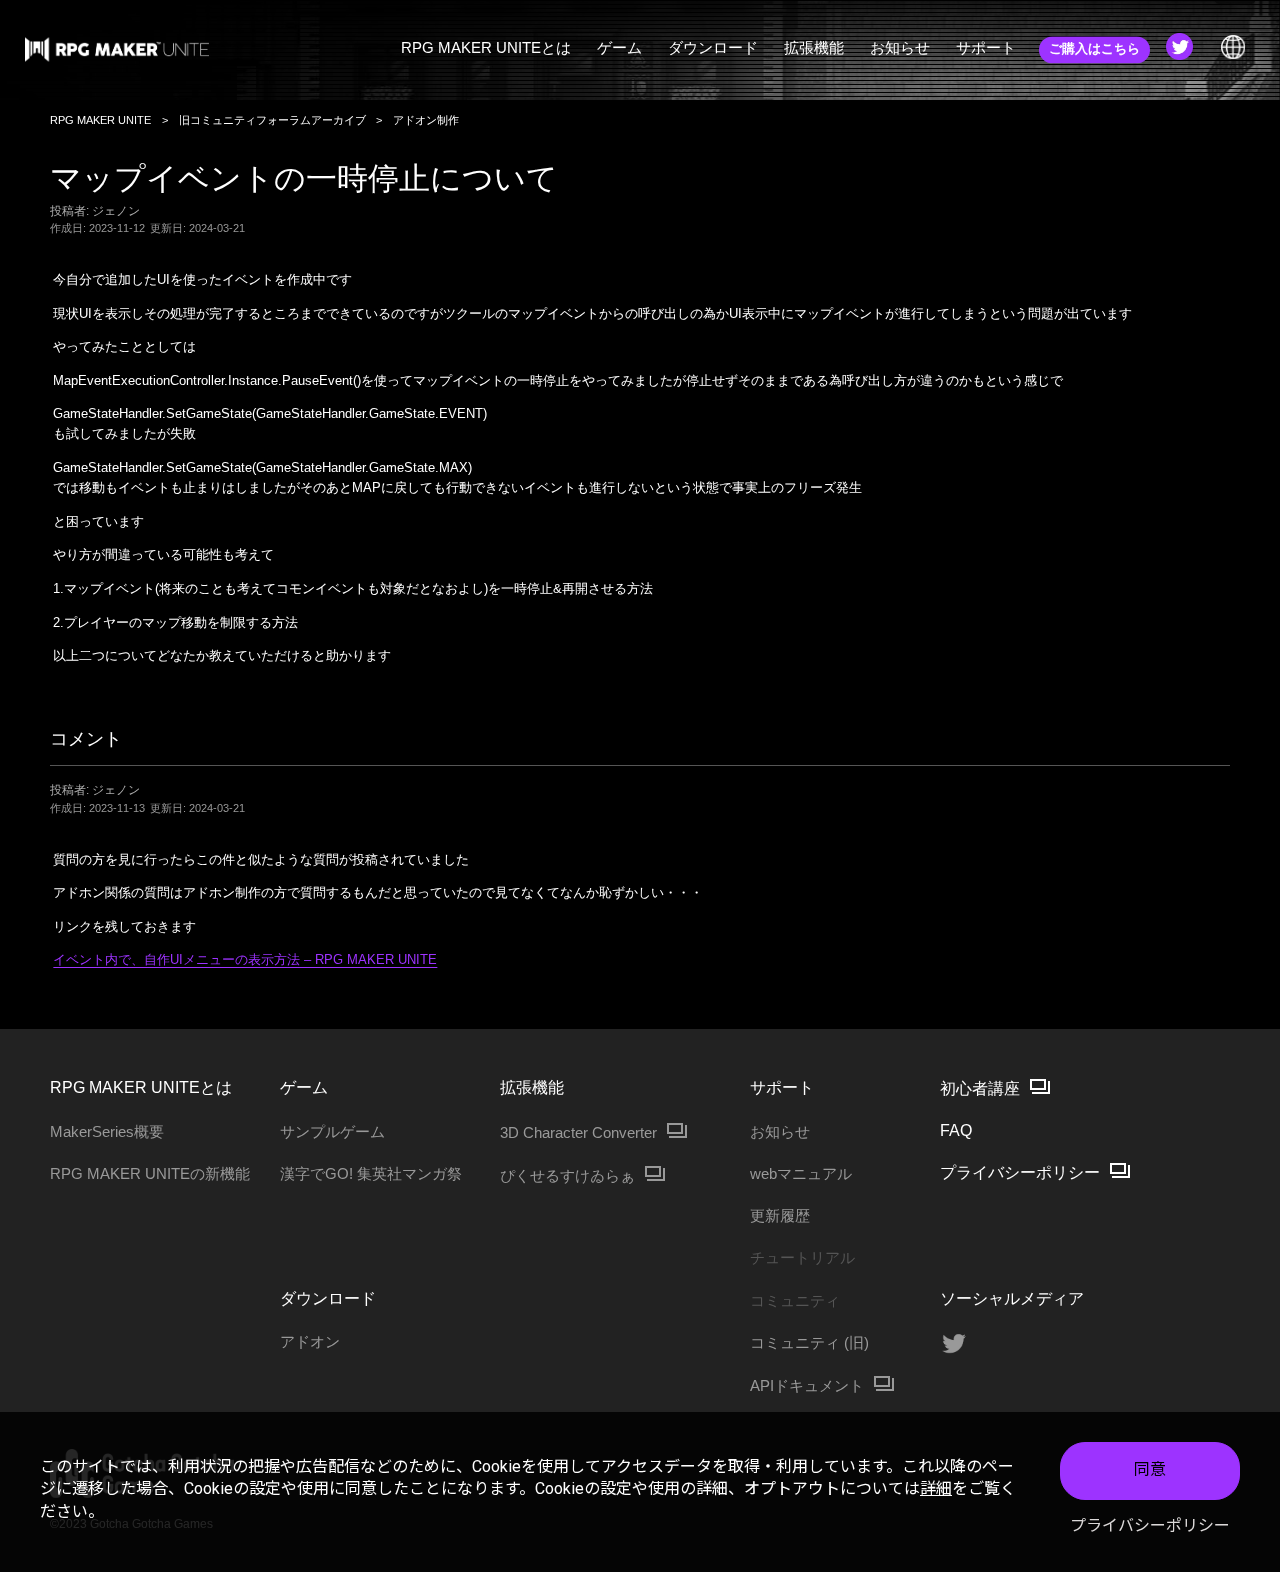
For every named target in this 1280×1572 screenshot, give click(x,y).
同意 (1150, 1469)
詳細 (936, 1488)
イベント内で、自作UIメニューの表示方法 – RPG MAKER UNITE (245, 959)
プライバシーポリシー (1150, 1525)
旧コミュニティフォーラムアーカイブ (272, 120)
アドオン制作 (426, 120)
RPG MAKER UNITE (100, 120)
